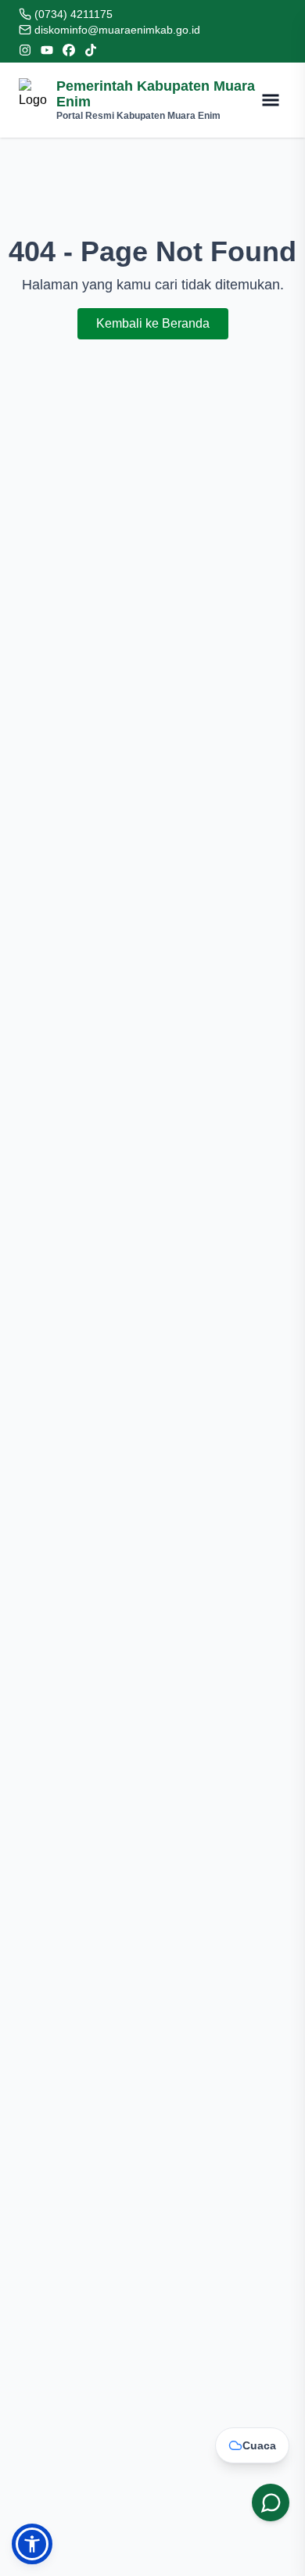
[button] (32, 2544)
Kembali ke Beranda (153, 323)
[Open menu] (271, 100)
